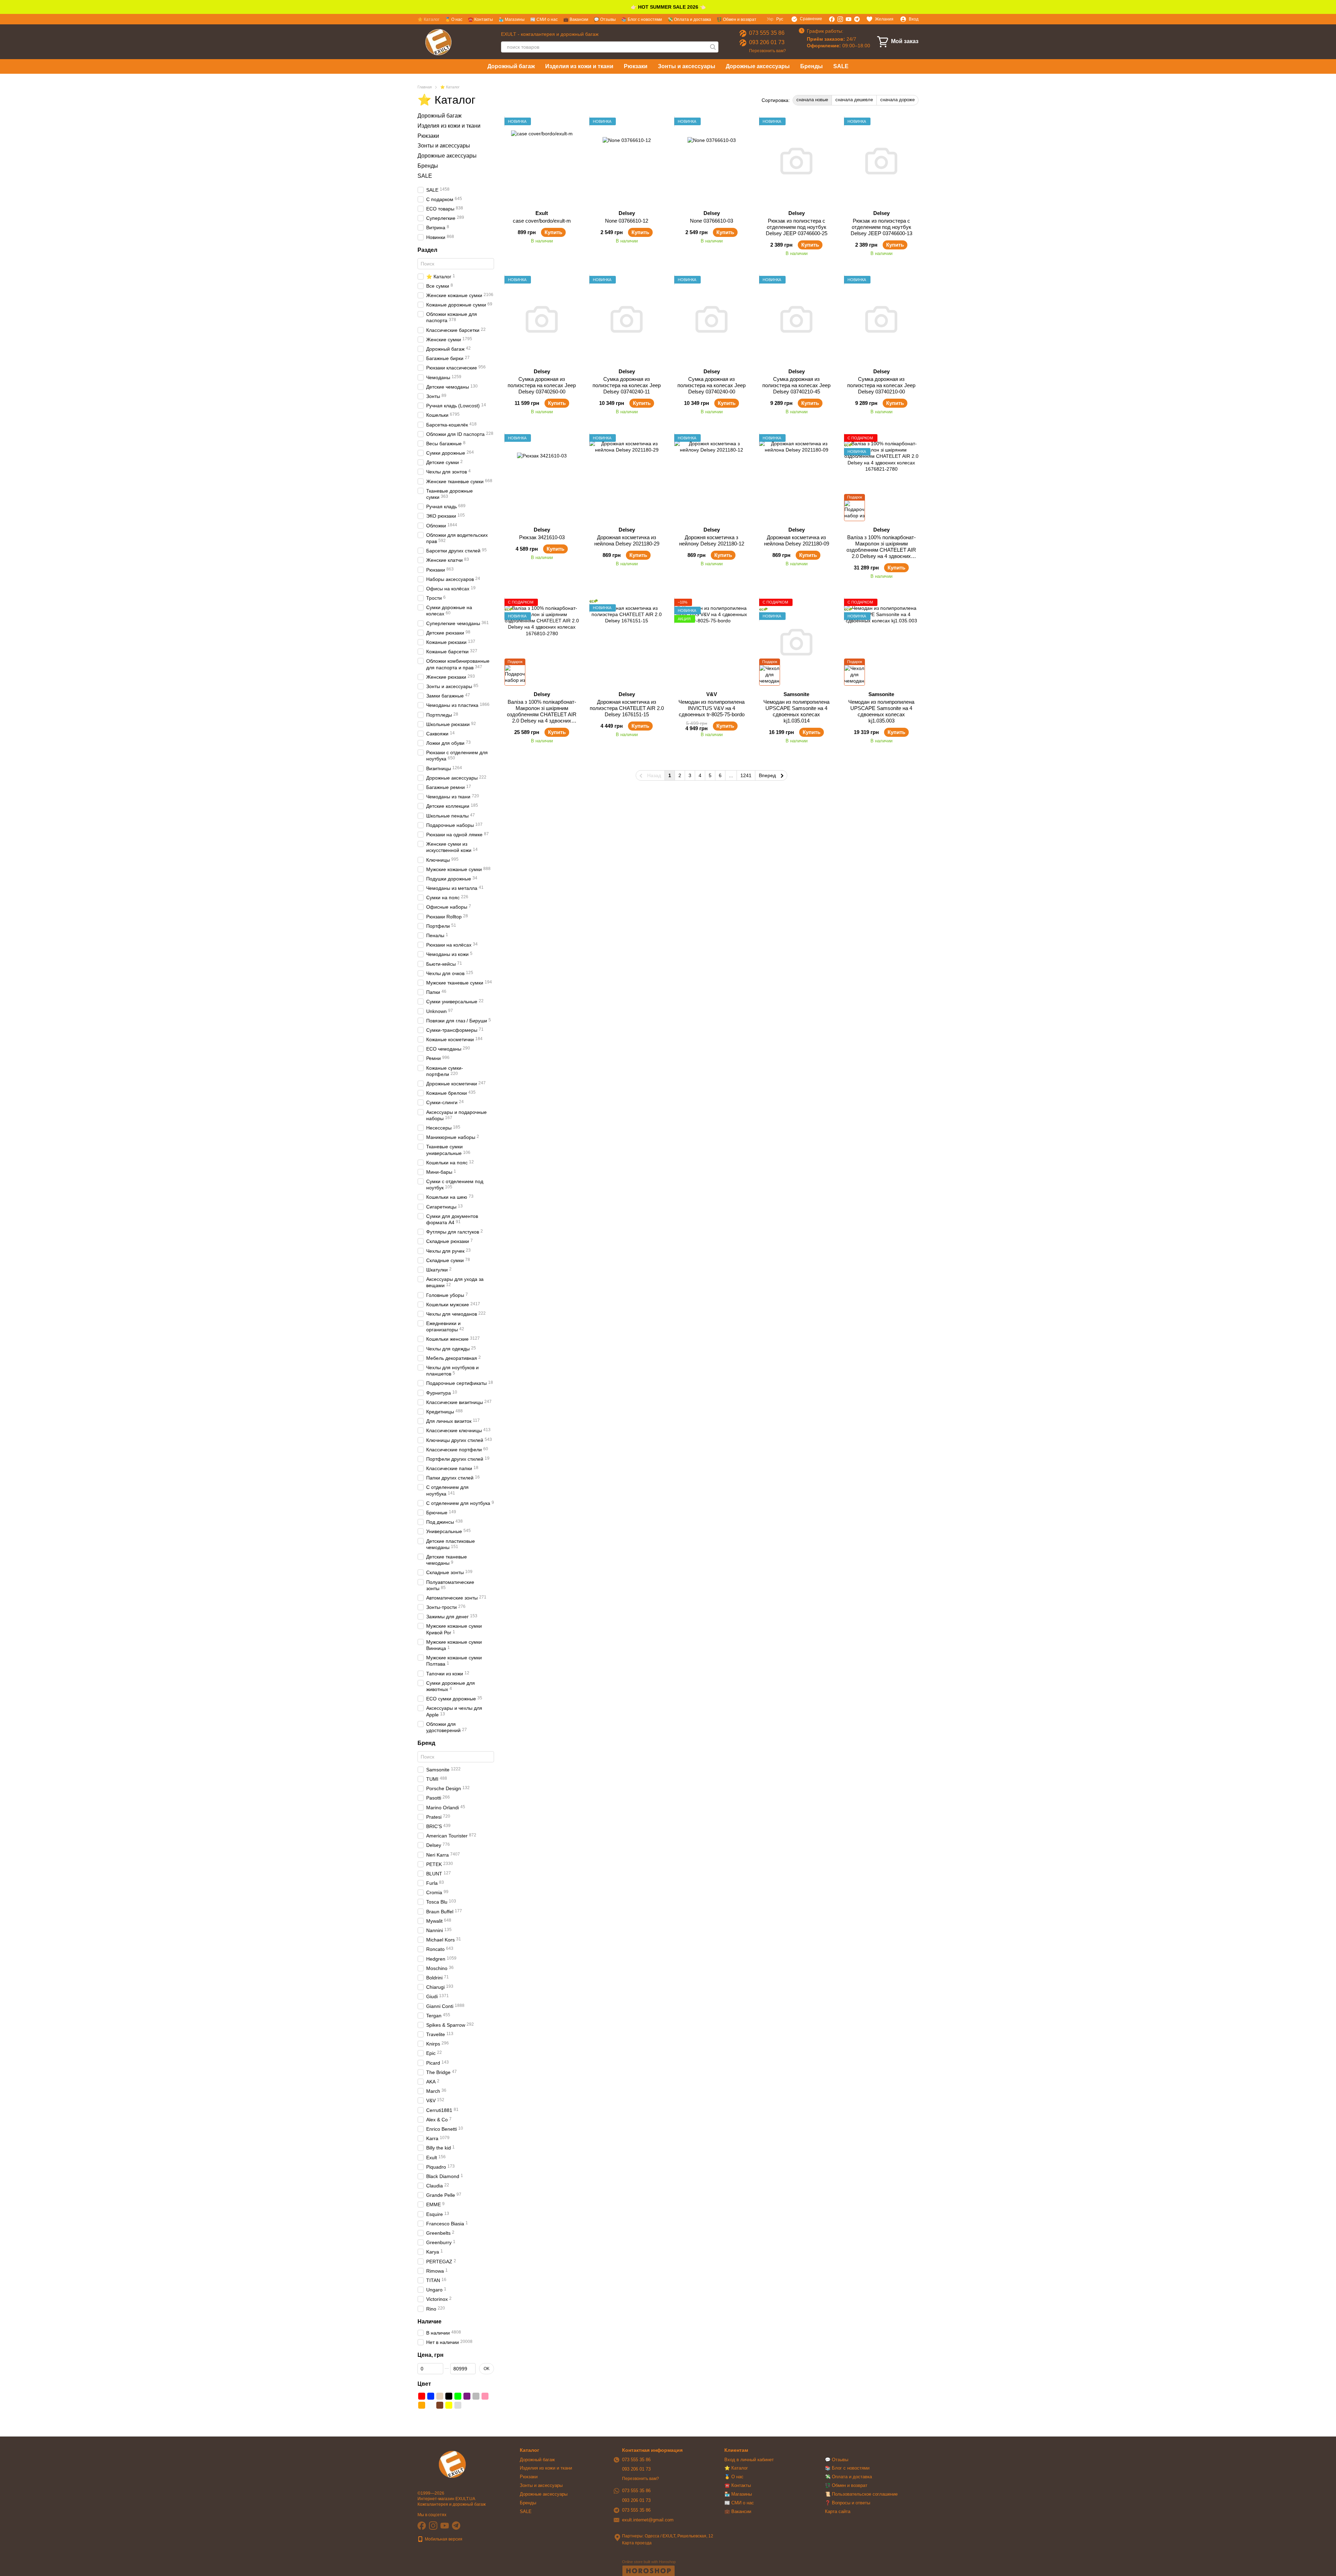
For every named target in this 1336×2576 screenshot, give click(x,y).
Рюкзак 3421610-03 (542, 537)
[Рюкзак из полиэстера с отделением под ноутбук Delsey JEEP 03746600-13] (881, 161)
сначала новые (812, 100)
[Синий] (431, 2396)
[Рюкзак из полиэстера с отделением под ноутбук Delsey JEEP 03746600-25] (796, 161)
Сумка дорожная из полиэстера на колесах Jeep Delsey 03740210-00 (881, 385)
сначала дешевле (854, 100)
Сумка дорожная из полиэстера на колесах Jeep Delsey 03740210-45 (796, 385)
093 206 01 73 (767, 42)
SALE (841, 66)
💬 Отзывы (605, 19)
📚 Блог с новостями (642, 19)
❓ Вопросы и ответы (848, 2503)
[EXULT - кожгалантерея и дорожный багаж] (452, 2464)
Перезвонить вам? (768, 51)
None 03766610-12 (627, 221)
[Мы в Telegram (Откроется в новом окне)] (857, 19)
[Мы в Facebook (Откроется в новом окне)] (832, 19)
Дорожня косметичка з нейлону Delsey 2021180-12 (712, 540)
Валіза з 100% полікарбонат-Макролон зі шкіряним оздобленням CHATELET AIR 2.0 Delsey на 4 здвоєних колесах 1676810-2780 (542, 714)
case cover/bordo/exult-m (542, 221)
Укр (770, 19)
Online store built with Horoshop (649, 2562)
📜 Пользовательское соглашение (861, 2494)
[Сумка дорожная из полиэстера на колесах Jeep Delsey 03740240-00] (711, 319)
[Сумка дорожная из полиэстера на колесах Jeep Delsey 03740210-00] (881, 319)
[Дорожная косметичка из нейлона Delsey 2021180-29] (627, 478)
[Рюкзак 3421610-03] (542, 478)
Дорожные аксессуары (758, 66)
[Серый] (476, 2396)
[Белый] (431, 2405)
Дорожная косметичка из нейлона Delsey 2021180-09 (797, 540)
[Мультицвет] (467, 2405)
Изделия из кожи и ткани (579, 66)
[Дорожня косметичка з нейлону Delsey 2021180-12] (711, 478)
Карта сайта (838, 2511)
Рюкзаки (636, 66)
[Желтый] (449, 2405)
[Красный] (422, 2396)
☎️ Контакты (480, 19)
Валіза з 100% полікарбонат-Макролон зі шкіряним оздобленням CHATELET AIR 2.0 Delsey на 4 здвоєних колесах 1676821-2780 (881, 550)
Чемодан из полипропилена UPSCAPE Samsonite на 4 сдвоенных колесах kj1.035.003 (881, 711)
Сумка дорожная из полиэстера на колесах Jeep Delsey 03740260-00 (542, 385)
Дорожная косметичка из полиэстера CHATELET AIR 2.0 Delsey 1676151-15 (627, 708)
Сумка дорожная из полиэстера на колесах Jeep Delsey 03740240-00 (711, 385)
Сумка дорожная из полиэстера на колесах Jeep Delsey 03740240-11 (627, 385)
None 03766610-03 (711, 221)
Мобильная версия (443, 2539)
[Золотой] (440, 2396)
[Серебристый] (458, 2405)
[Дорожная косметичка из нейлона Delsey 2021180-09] (796, 478)
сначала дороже (897, 100)
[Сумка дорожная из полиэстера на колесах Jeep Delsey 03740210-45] (796, 319)
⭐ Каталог (428, 19)
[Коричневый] (440, 2405)
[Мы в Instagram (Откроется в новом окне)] (840, 19)
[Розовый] (485, 2396)
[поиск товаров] (713, 47)
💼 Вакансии (576, 19)
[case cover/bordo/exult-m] (542, 161)
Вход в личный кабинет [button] (749, 2460)
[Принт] (476, 2405)
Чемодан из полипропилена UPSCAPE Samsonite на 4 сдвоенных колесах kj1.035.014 (796, 711)
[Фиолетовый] (467, 2396)
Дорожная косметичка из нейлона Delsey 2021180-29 (627, 540)
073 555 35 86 (767, 33)
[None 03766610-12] (627, 161)
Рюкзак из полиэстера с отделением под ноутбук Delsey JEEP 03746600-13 (881, 227)
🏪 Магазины (512, 19)
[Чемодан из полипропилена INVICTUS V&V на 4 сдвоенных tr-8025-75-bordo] (711, 642)
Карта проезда (637, 2543)
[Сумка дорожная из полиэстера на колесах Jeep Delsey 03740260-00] (542, 319)
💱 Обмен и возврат (737, 19)
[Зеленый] (458, 2396)
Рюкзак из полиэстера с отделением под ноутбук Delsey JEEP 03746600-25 (797, 227)
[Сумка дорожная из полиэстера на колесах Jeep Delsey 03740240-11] (627, 319)
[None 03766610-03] (711, 161)
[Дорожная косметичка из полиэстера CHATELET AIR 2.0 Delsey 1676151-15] (627, 642)
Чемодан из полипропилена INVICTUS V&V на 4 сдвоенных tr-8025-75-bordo (711, 708)
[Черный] (449, 2396)
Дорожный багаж (511, 66)
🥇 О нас (454, 19)
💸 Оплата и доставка (689, 19)
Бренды (812, 66)
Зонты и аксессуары (687, 66)
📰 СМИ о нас (544, 19)
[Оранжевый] (422, 2405)
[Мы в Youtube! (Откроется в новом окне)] (849, 19)
